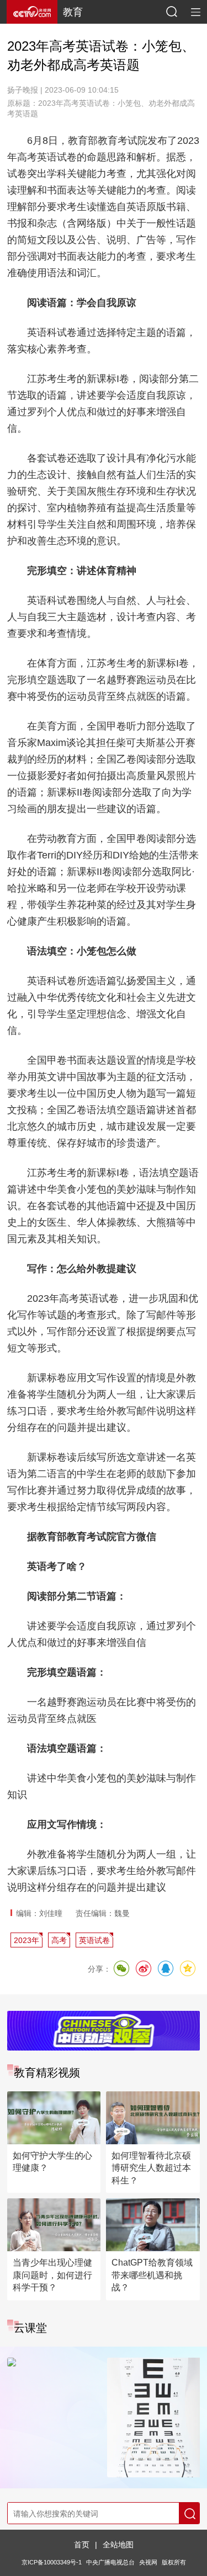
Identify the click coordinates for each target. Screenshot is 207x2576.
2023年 (26, 1940)
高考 (59, 1940)
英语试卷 (94, 1940)
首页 (82, 2545)
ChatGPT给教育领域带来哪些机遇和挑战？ (152, 2275)
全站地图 (118, 2545)
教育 (73, 12)
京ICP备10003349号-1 (52, 2562)
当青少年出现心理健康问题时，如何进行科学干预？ (52, 2275)
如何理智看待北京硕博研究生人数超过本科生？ (151, 2168)
